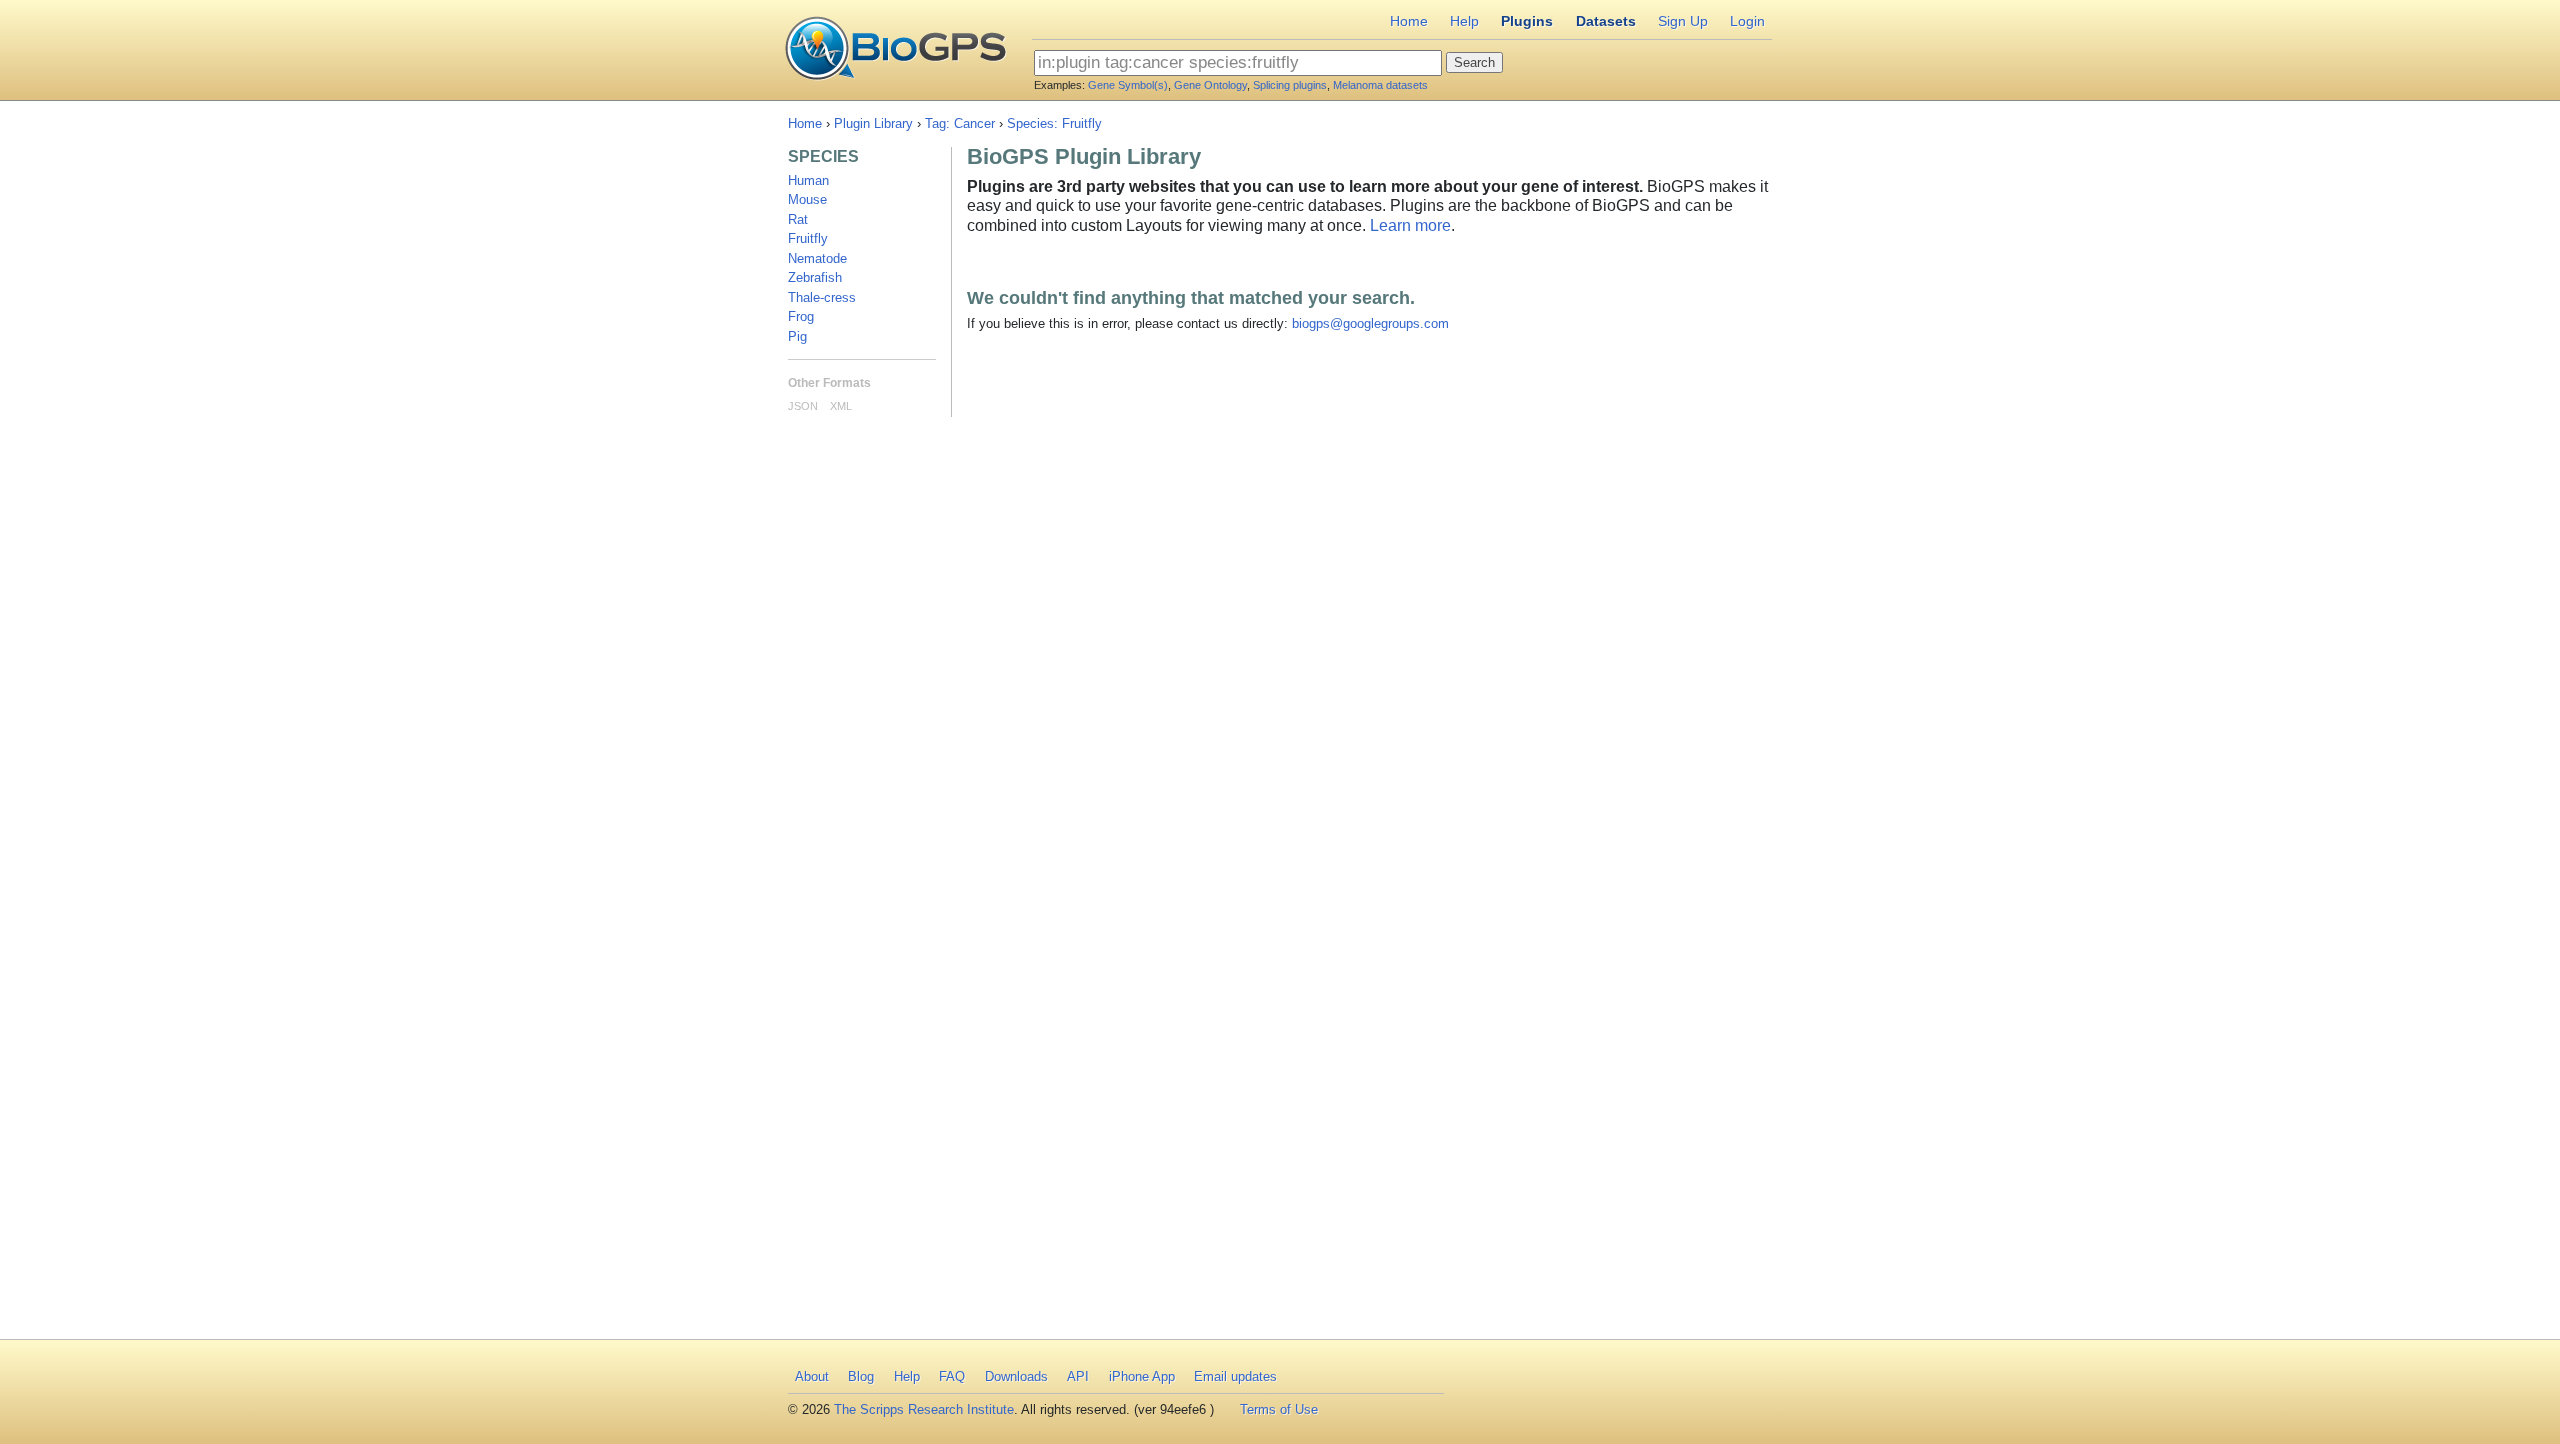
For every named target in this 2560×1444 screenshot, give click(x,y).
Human (808, 180)
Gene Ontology (1210, 85)
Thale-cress (822, 297)
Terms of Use (1279, 1409)
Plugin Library (873, 123)
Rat (798, 219)
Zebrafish (815, 277)
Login (1747, 21)
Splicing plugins (1290, 85)
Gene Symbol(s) (1128, 85)
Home (1409, 21)
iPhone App (1142, 1376)
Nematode (817, 258)
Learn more (1410, 225)
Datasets (1606, 21)
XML (841, 406)
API (1078, 1376)
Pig (797, 336)
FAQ (952, 1376)
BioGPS (895, 50)
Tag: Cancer (960, 123)
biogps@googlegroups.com (1370, 323)
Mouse (807, 199)
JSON (803, 406)
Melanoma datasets (1380, 85)
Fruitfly (808, 238)
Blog (861, 1376)
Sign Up (1683, 21)
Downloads (1016, 1376)
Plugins (1527, 21)
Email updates (1235, 1376)
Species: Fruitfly (1054, 123)
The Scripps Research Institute (924, 1409)
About (812, 1376)
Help (1464, 21)
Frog (801, 316)
